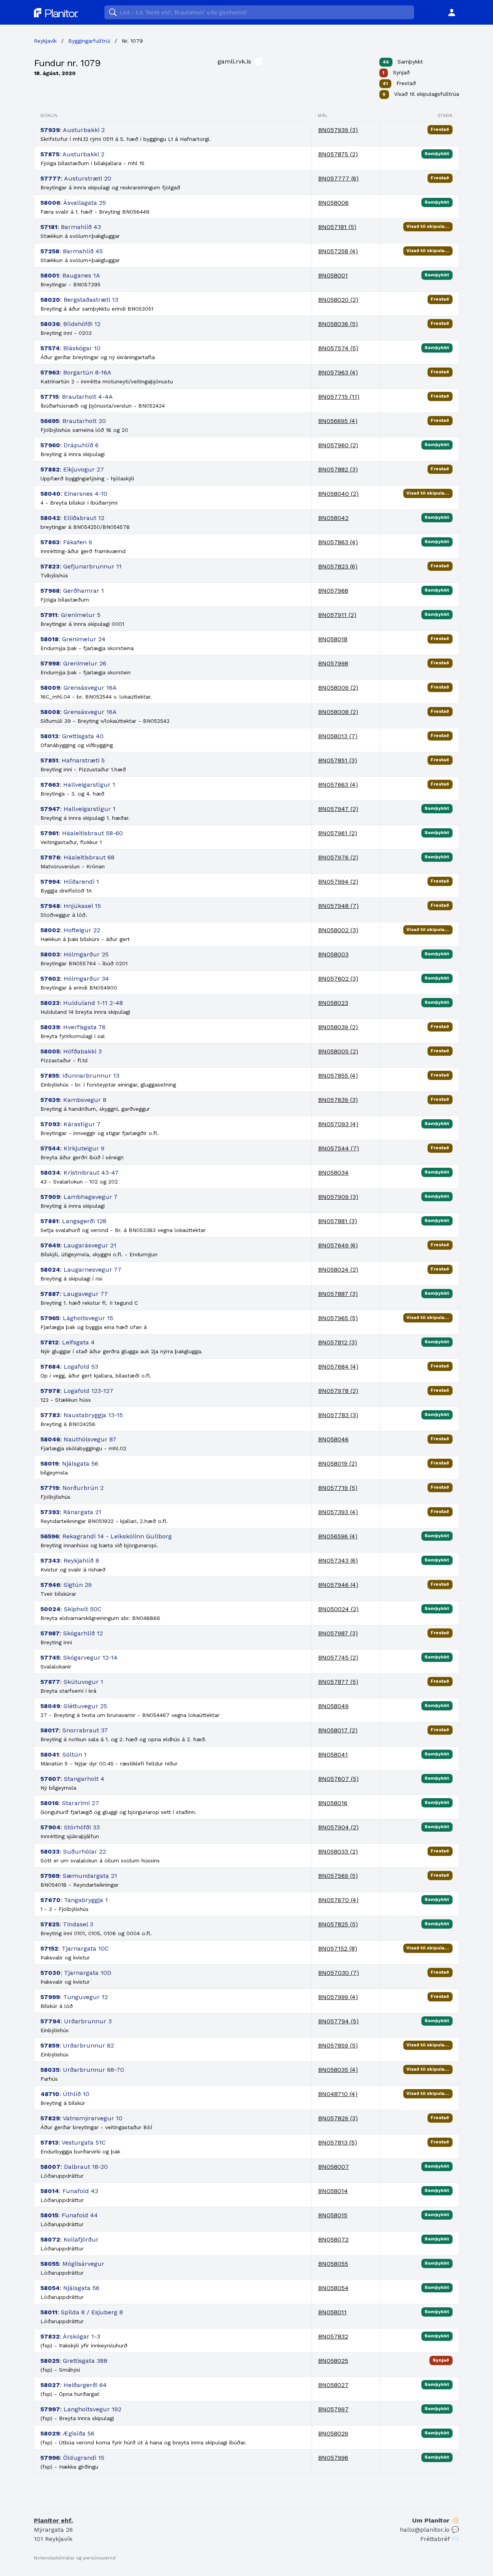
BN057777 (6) (338, 178)
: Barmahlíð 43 (71, 227)
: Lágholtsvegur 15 (77, 1318)
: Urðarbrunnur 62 (77, 2045)
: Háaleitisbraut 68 (77, 857)
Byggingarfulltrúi (89, 41)
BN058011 (332, 2312)
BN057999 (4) (338, 1997)
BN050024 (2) (338, 1609)
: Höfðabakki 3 (71, 1051)
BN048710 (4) (338, 2094)
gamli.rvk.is (235, 61)
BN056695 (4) (338, 421)
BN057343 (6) (338, 1560)
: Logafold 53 (69, 1367)
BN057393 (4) (338, 1512)
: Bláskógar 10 (70, 348)
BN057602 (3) (338, 979)
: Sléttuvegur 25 (74, 1706)
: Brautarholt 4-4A (77, 397)
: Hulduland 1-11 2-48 (82, 1003)
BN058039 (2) (338, 1027)
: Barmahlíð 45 (72, 251)
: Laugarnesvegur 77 (81, 1270)
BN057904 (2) (338, 1827)
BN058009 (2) (338, 688)
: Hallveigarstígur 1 (78, 785)
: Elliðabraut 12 (72, 518)
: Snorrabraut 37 (74, 1730)
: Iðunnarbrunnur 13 (80, 1076)
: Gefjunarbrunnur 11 (81, 566)
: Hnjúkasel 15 (71, 906)
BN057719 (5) (338, 1488)
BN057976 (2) (338, 857)
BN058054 (333, 2288)
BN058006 (333, 203)
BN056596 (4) (338, 1536)
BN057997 (333, 2409)
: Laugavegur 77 (74, 1294)
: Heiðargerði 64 (74, 2385)
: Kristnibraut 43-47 (80, 1173)
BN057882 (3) (338, 469)
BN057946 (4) (338, 1585)
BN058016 (333, 1803)
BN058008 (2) (338, 712)
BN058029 (333, 2433)
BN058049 (333, 1706)
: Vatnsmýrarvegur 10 (81, 2118)
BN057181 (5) (337, 227)
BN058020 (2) (338, 300)
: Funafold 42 (69, 2191)
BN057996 (333, 2458)
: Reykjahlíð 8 (70, 1560)
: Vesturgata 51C (73, 2142)
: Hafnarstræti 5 (73, 760)
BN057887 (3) (338, 1294)
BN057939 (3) (338, 130)
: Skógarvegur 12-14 (79, 1657)
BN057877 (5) (338, 1682)
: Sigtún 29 (66, 1585)
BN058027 (333, 2385)
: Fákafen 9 (66, 542)
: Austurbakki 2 (73, 130)
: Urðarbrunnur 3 (76, 2021)
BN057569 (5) (338, 1876)
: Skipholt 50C (71, 1609)
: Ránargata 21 (71, 1512)
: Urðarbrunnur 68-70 (82, 2070)
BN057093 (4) (338, 1124)
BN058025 (333, 2361)
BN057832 (333, 2336)
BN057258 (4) (338, 251)
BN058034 (333, 1173)
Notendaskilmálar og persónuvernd (75, 2558)
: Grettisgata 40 (72, 736)
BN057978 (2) (338, 1391)
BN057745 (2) (338, 1657)
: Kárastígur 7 (70, 1124)
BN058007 (334, 2167)
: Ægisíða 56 (67, 2433)
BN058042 (333, 518)
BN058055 (333, 2264)
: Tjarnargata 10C (75, 1948)
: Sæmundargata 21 (79, 1876)
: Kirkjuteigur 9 (72, 1148)
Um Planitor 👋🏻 (436, 2520)
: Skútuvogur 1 (72, 1682)
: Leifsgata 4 (68, 1342)
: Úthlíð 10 (65, 2094)
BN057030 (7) (339, 1973)
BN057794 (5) (338, 2021)
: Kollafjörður (70, 2239)
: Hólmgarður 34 (75, 979)
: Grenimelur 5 (70, 615)
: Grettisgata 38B (74, 2361)
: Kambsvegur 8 (73, 1100)
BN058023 (333, 1003)
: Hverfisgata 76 (73, 1027)
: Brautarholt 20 (73, 421)
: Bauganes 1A (70, 275)
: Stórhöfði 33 (70, 1827)
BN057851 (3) (338, 760)
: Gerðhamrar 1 (72, 591)
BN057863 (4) (338, 542)
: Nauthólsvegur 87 (78, 1439)
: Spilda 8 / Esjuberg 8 (82, 2312)
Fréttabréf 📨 (440, 2539)
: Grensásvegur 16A (79, 688)
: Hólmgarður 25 (75, 954)
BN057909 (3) (338, 1197)
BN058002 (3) (338, 930)
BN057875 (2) (338, 154)
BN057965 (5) (338, 1318)
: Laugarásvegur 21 (78, 1245)
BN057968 (333, 591)
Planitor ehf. (53, 2520)
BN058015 (333, 2215)
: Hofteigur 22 (70, 930)
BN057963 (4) (338, 372)
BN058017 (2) (338, 1730)
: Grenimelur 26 (73, 663)
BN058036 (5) (338, 324)
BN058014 (333, 2191)
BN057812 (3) (338, 1342)
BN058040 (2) (338, 494)
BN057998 (333, 663)
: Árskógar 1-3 (70, 2336)
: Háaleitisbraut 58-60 (82, 833)
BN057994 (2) (338, 882)
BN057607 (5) (338, 1779)
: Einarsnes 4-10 (74, 494)
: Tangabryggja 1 (74, 1900)
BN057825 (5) (338, 1924)
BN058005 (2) (338, 1051)
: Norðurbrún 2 (72, 1488)
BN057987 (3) (338, 1633)
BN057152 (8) (338, 1948)
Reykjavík (45, 41)
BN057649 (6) (338, 1245)
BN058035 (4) (338, 2070)
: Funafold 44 (69, 2215)
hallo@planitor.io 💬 (429, 2530)
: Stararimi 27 (70, 1803)
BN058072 (333, 2239)
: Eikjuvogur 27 (72, 469)
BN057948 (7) (338, 906)
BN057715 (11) (339, 397)
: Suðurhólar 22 (73, 1851)
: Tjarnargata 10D (76, 1973)
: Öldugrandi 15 (72, 2458)
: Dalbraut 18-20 (74, 2167)
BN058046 (333, 1439)
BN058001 (333, 275)
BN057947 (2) (338, 809)
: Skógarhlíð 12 (72, 1633)
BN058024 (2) (338, 1270)
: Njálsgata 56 (69, 1464)
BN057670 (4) (338, 1900)
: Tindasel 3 (67, 1924)
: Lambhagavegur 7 (79, 1197)
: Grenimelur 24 (73, 639)
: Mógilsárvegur (72, 2264)
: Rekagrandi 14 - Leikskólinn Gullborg (106, 1536)
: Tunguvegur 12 (74, 1997)
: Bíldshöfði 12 (70, 324)
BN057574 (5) (338, 348)
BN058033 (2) (338, 1851)
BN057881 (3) (338, 1221)
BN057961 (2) (338, 833)
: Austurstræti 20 (76, 178)
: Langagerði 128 (73, 1221)
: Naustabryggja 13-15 (82, 1415)
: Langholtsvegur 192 (81, 2409)
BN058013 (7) (338, 736)
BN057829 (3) (338, 2118)
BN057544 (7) (339, 1148)
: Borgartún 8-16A (76, 372)
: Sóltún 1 (64, 1754)
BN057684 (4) (338, 1367)
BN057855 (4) (338, 1076)
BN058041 (333, 1754)
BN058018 (333, 639)
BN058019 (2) (338, 1464)
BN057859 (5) (338, 2045)
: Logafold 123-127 (77, 1391)
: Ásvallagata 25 (73, 203)
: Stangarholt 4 (72, 1779)
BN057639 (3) (338, 1100)
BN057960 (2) (338, 445)
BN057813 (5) (338, 2142)
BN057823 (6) (338, 566)
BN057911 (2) (337, 615)
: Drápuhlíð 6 (70, 445)
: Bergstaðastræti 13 (79, 300)
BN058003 (333, 954)
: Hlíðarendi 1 (70, 882)
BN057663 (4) (338, 785)
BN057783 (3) (338, 1415)
